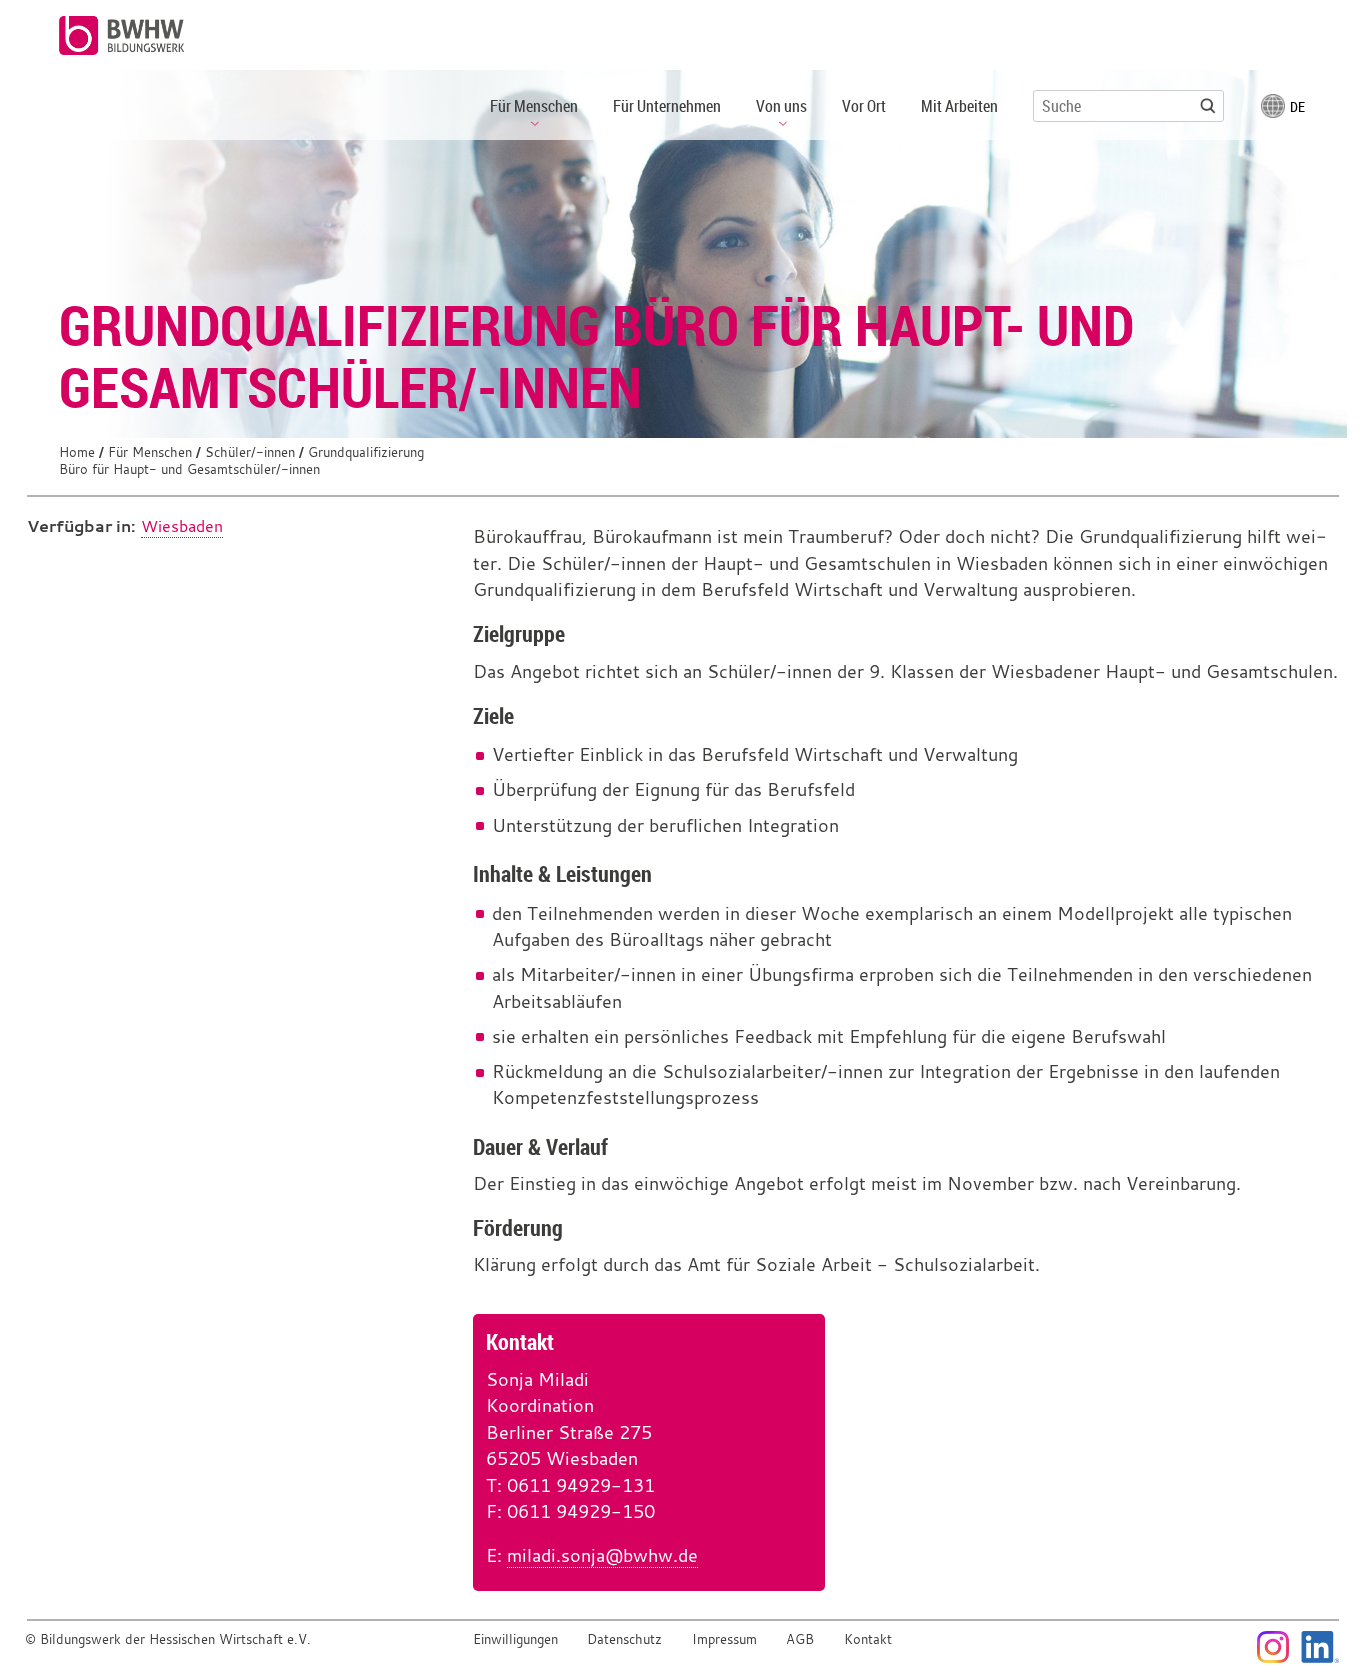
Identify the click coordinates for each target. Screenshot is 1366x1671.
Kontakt (868, 1639)
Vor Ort (864, 106)
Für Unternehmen (667, 106)
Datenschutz (624, 1639)
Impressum (724, 1639)
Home (77, 452)
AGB (800, 1639)
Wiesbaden (182, 526)
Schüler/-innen (250, 452)
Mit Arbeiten (959, 106)
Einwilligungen (515, 1639)
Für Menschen (150, 452)
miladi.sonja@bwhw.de (602, 1555)
